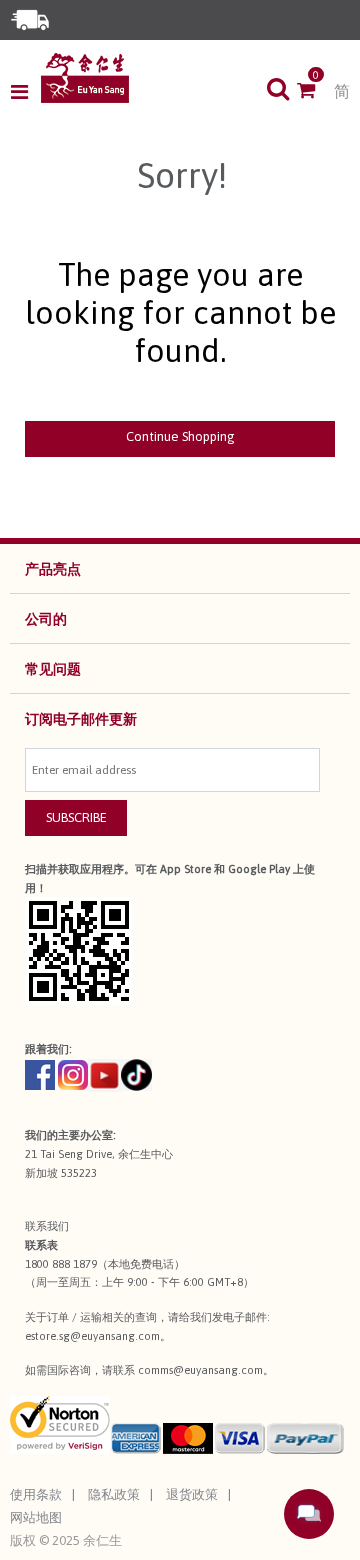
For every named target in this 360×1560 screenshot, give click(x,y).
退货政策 (192, 1494)
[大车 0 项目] (315, 92)
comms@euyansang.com (200, 1370)
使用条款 (36, 1494)
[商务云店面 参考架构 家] (85, 78)
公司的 (46, 619)
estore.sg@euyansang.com (92, 1336)
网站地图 (36, 1517)
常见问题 (53, 669)
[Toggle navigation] (25, 92)
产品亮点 (53, 569)
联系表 (41, 1245)
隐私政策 (114, 1494)
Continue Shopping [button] (180, 436)
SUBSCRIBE (76, 817)
